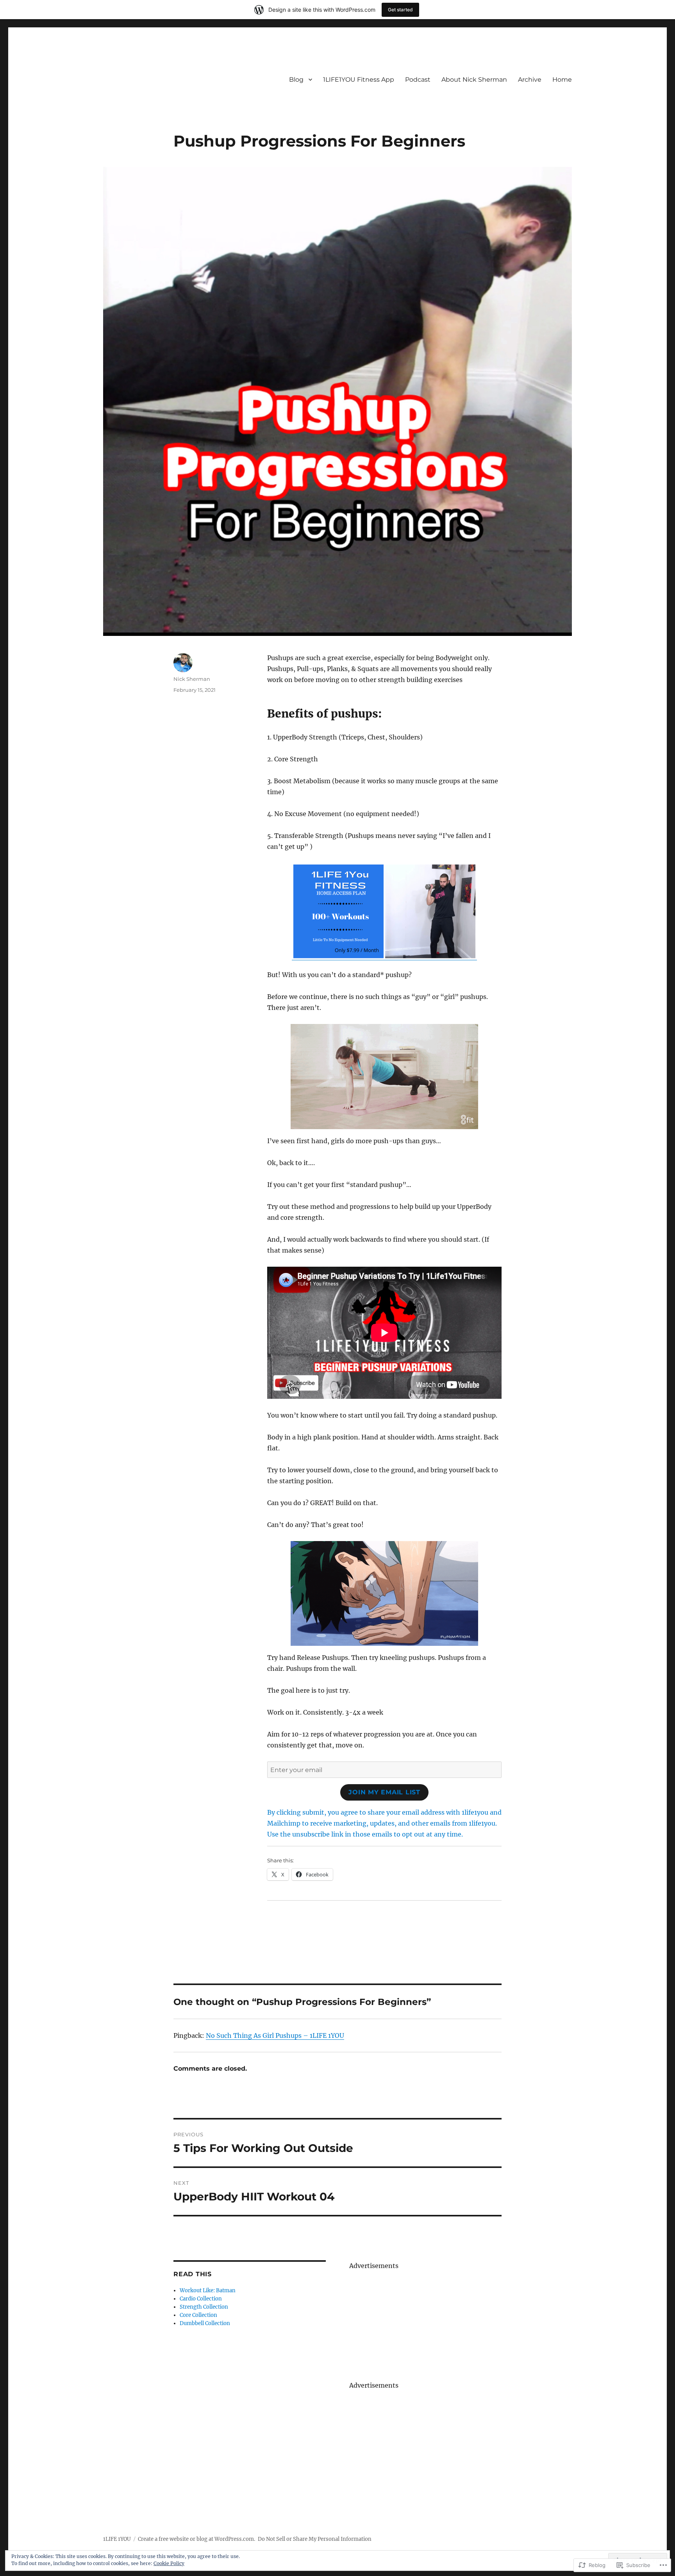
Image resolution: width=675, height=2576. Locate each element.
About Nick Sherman (474, 80)
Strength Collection (204, 2307)
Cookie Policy (169, 2563)
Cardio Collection (201, 2299)
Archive (530, 80)
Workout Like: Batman (208, 2290)
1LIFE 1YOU (117, 2539)
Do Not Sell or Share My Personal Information (315, 2539)
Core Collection (198, 2315)
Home (562, 80)
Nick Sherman (192, 679)
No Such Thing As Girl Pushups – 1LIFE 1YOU (275, 2035)
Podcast (418, 80)
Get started (400, 10)
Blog (296, 80)
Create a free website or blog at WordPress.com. (196, 2539)
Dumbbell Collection (205, 2323)
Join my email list (384, 1792)
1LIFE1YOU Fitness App (359, 80)
